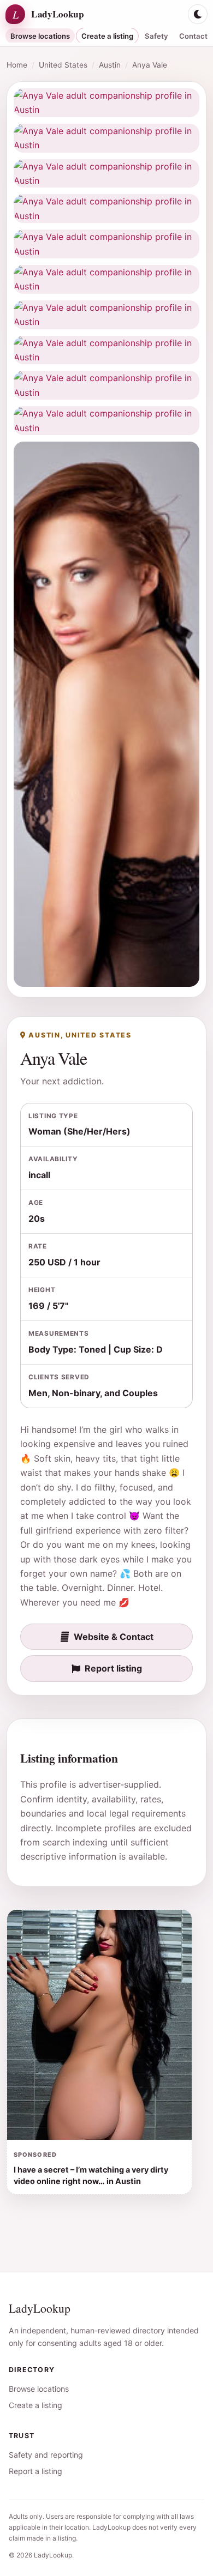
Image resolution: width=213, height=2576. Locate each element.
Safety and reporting (46, 2455)
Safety (156, 36)
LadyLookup (40, 2308)
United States (63, 65)
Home (17, 65)
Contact (193, 36)
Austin (110, 65)
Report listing (113, 1668)
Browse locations (40, 36)
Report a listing (35, 2471)
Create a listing (107, 36)
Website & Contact (114, 1637)
